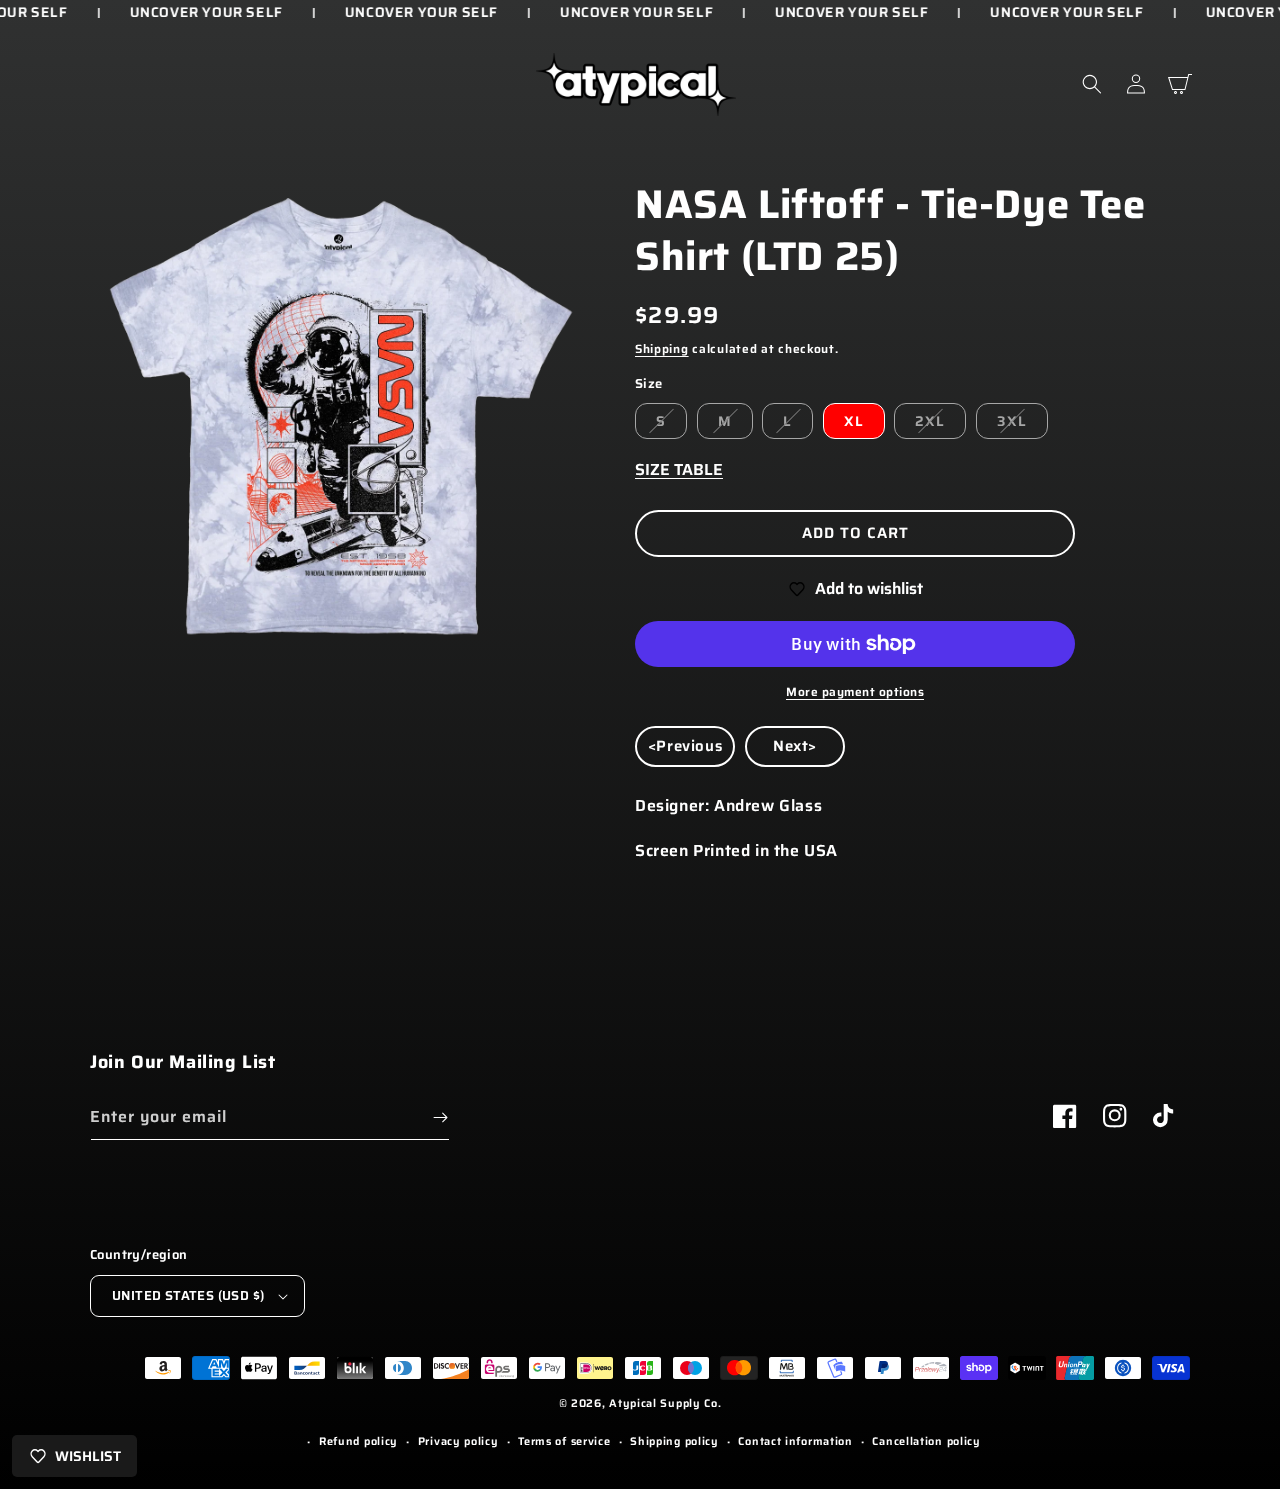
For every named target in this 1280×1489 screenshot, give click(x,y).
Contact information (795, 1441)
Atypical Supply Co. (665, 1403)
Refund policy (358, 1441)
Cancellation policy (926, 1441)
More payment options (855, 692)
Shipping (662, 348)
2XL (930, 421)
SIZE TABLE (679, 469)
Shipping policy (674, 1441)
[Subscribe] (440, 1117)
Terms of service (564, 1441)
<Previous (685, 746)
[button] (1092, 84)
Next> (795, 746)
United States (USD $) (188, 1295)
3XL (1012, 421)
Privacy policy (458, 1441)
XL (854, 421)
